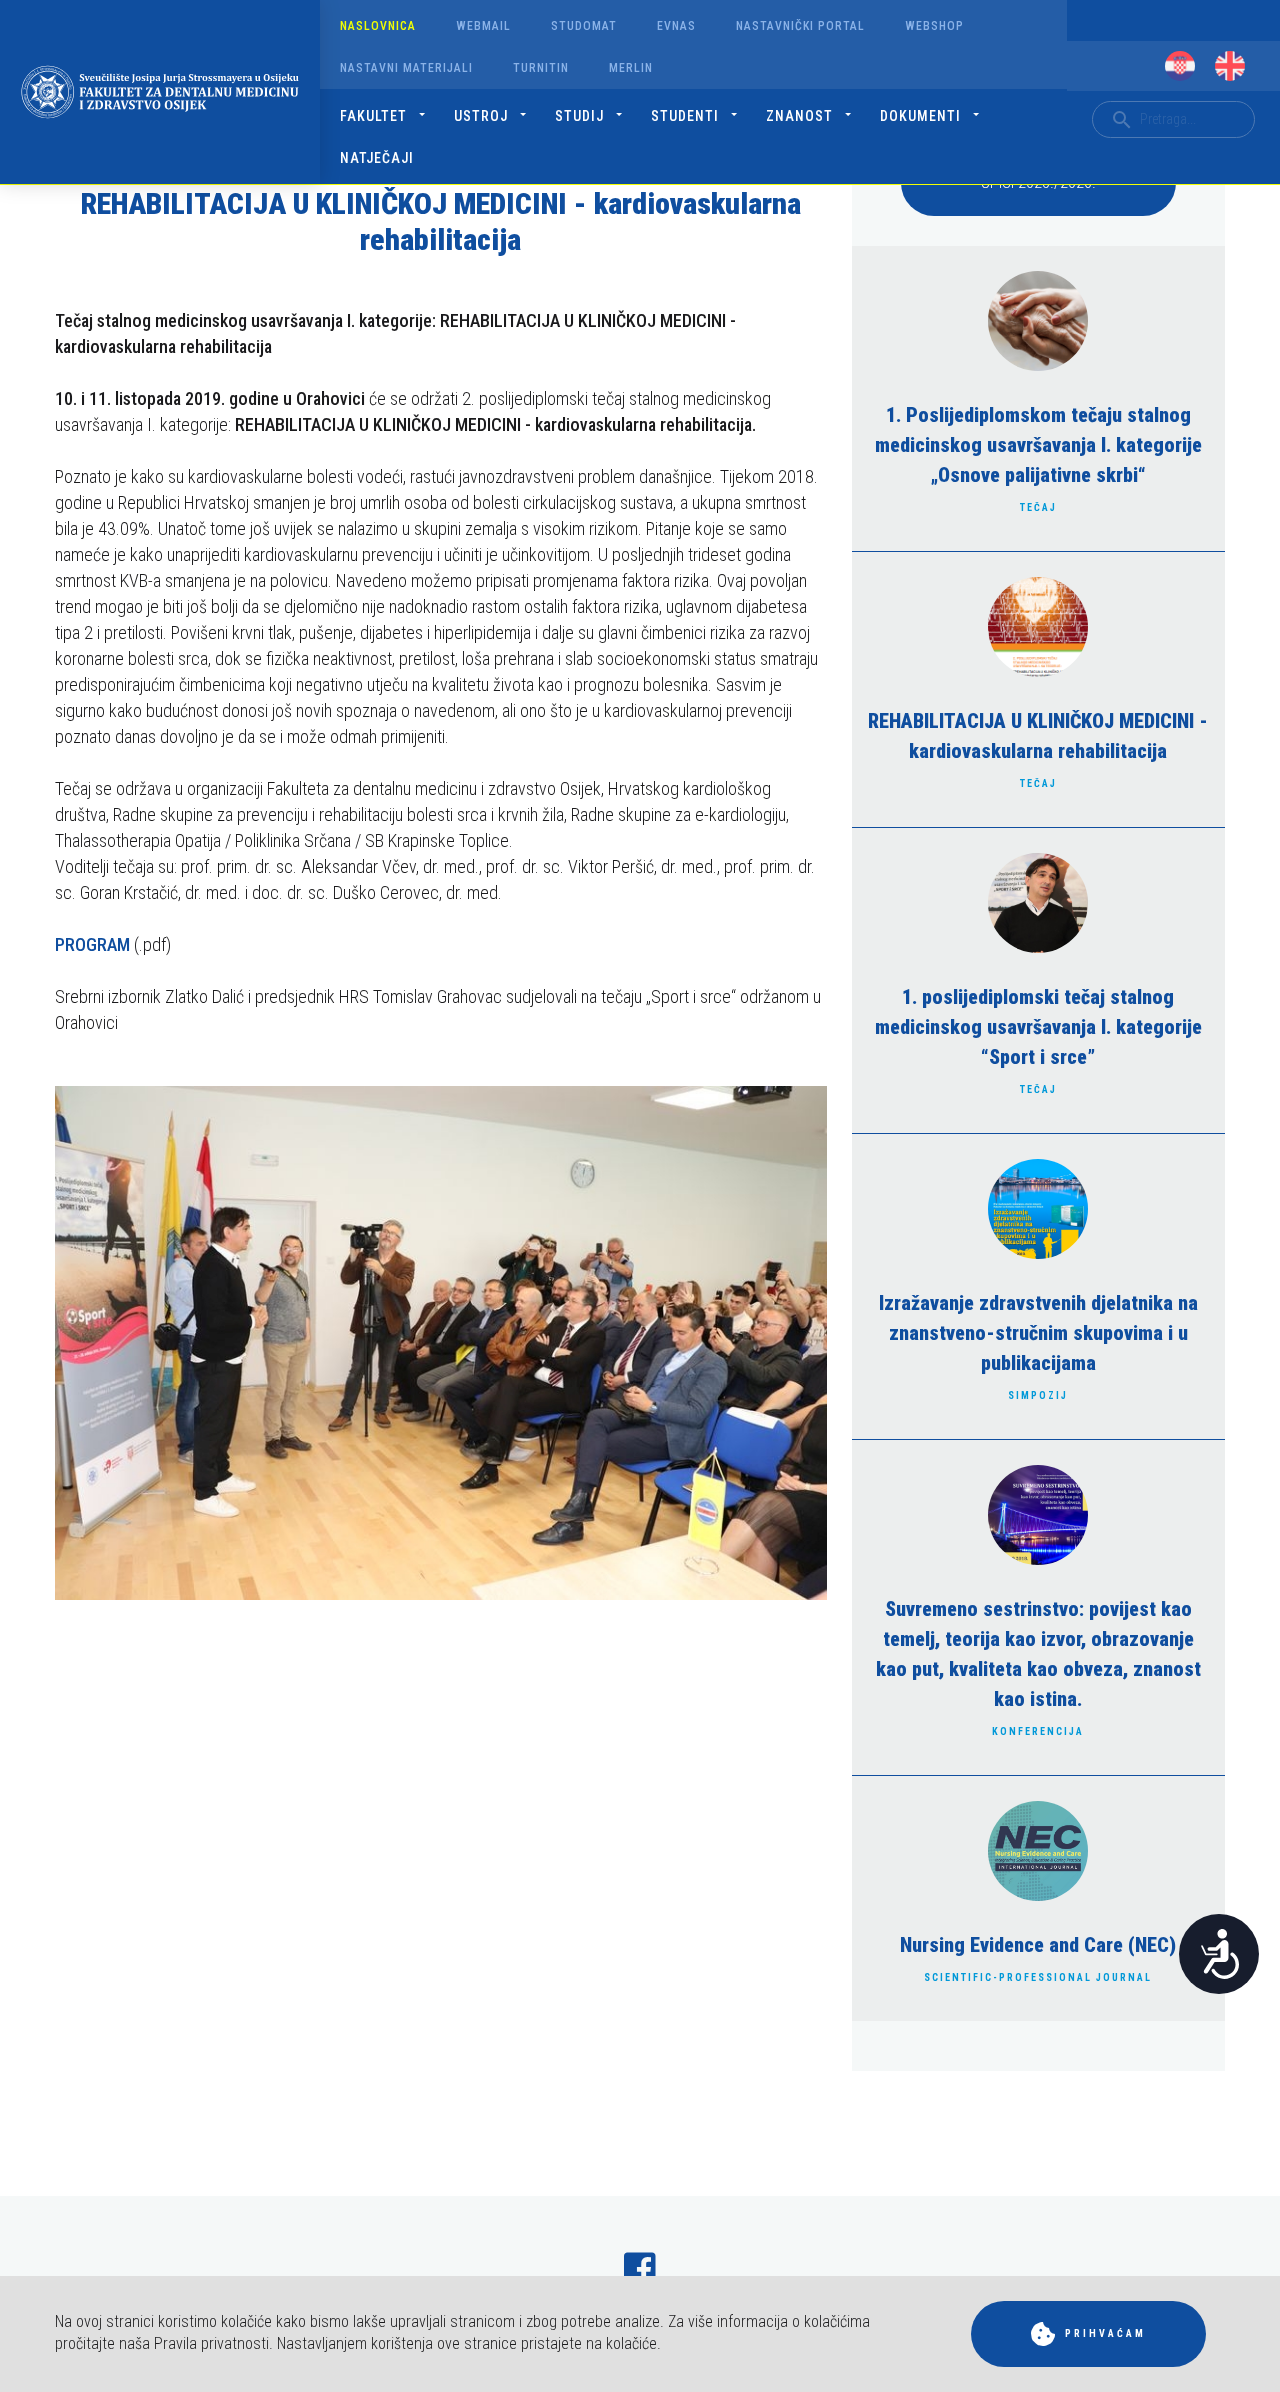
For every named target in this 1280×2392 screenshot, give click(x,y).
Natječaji (377, 158)
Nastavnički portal (800, 26)
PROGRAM (92, 944)
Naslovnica (378, 26)
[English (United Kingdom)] (1230, 66)
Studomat (584, 26)
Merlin (631, 68)
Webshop (934, 26)
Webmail (483, 26)
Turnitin (541, 68)
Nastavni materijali (406, 68)
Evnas (676, 26)
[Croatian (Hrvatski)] (1180, 66)
